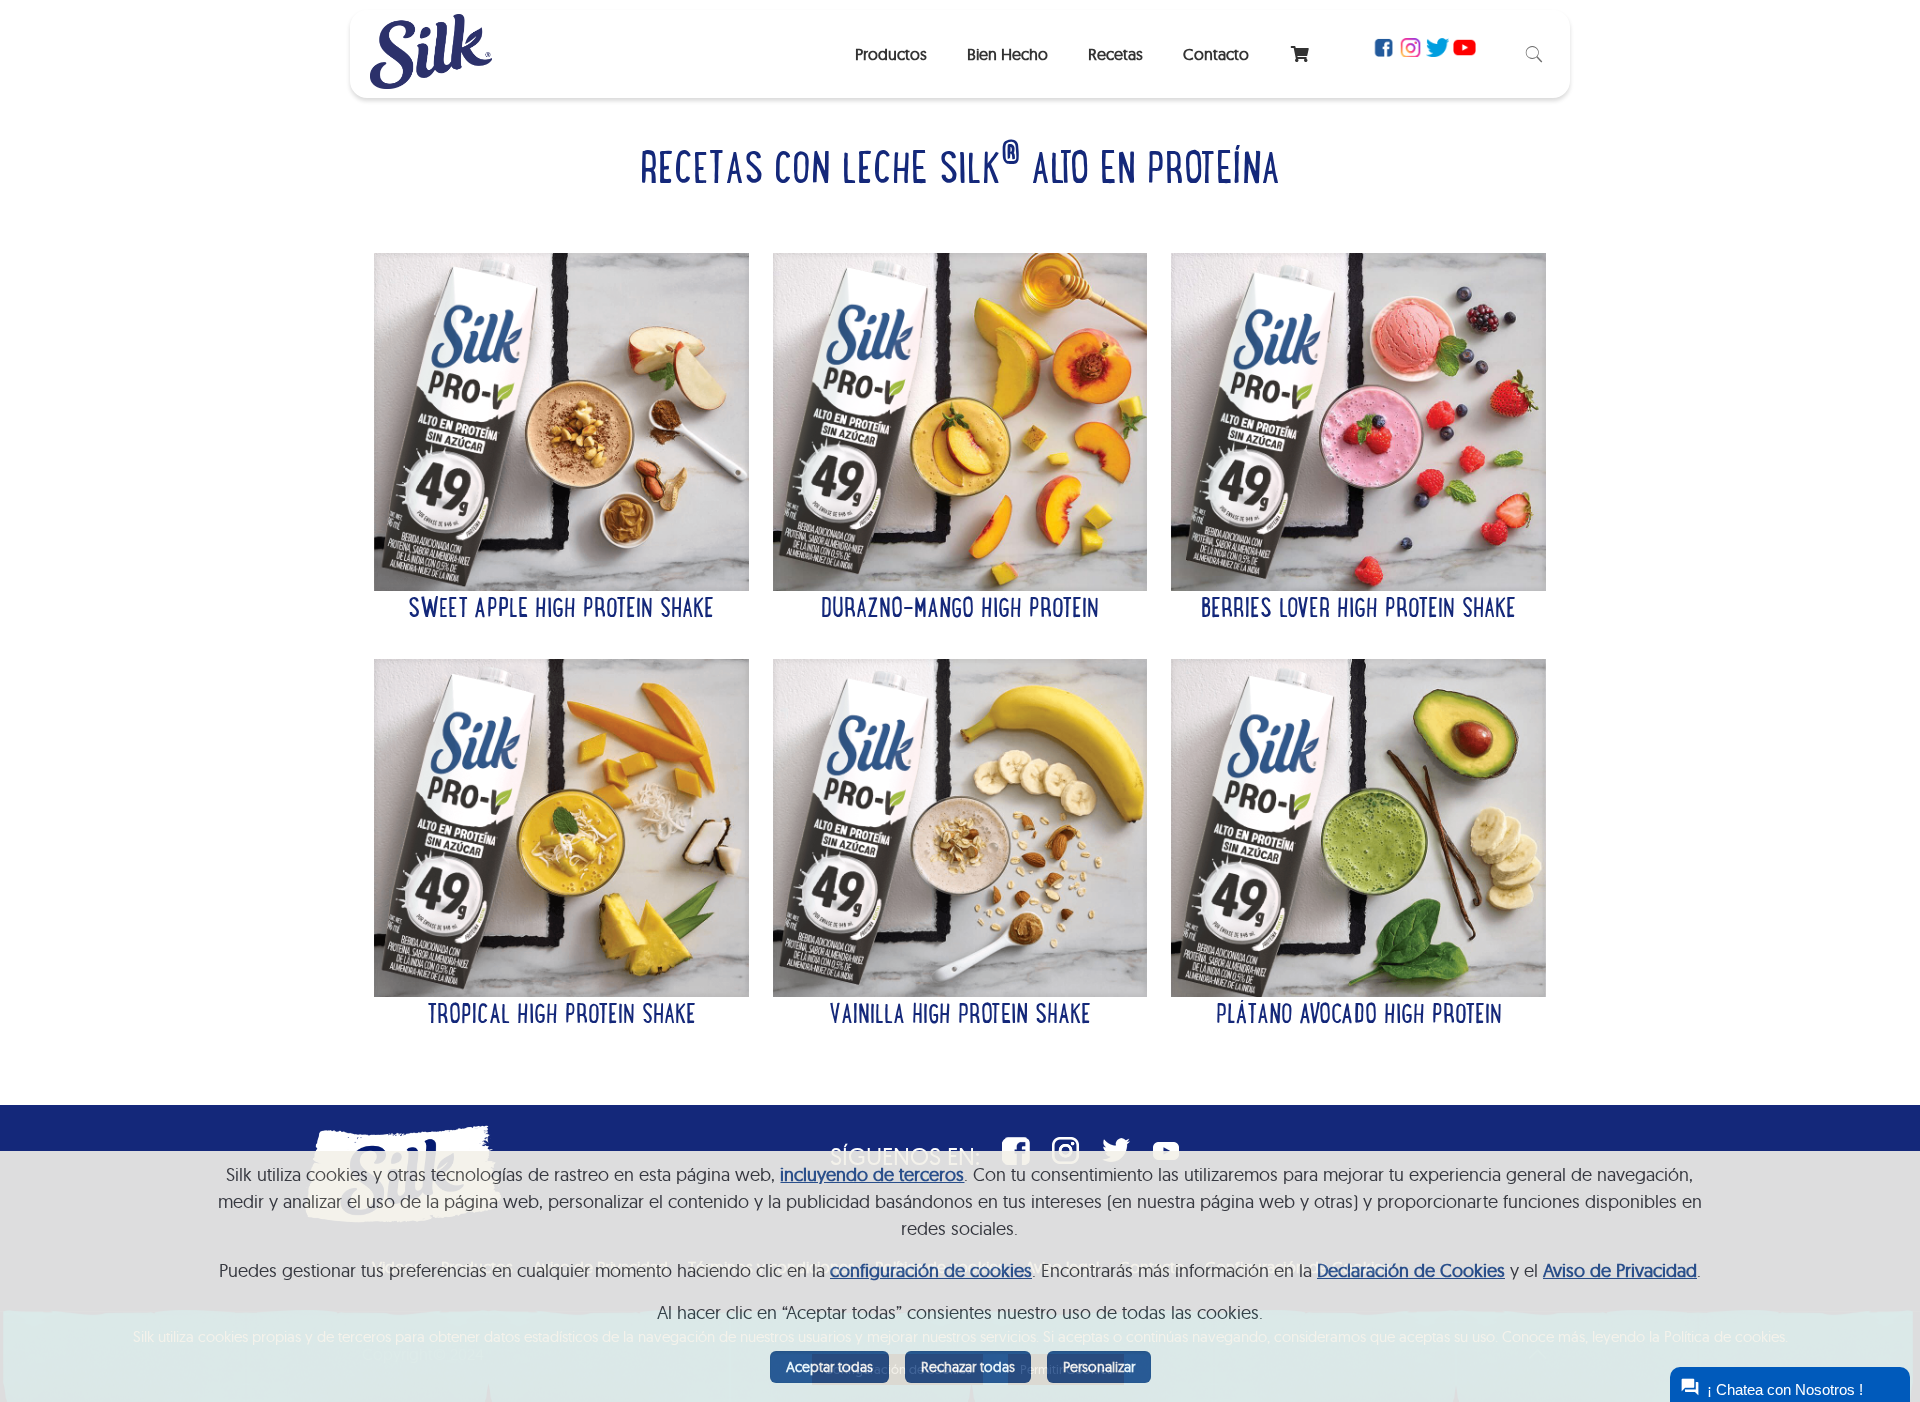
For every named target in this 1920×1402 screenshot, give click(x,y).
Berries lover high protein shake (1358, 611)
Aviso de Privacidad (1620, 1270)
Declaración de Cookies (1411, 1270)
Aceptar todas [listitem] (829, 1367)
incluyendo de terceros (872, 1174)
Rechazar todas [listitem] (968, 1367)
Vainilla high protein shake (960, 1017)
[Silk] (431, 82)
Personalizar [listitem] (1099, 1367)
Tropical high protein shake (561, 1017)
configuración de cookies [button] (931, 1270)
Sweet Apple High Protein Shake (561, 611)
